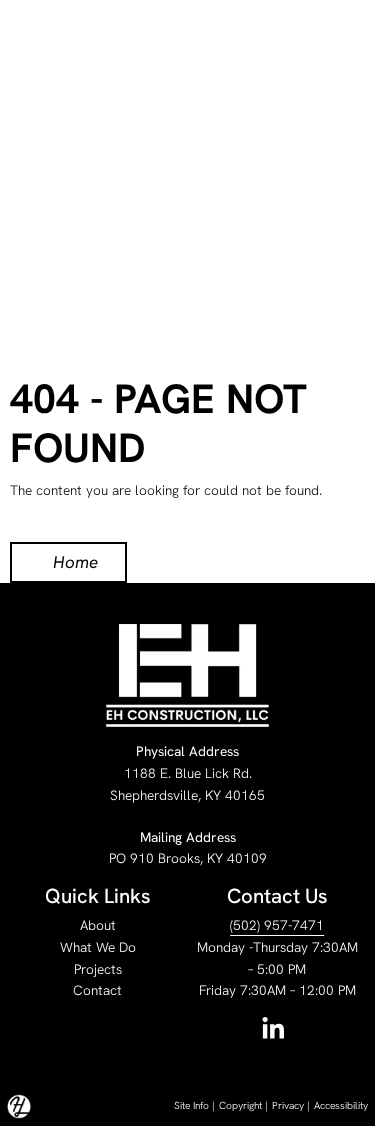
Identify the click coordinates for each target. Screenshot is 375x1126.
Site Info (191, 1105)
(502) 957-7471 (277, 925)
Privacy (288, 1105)
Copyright (240, 1105)
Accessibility (341, 1105)
